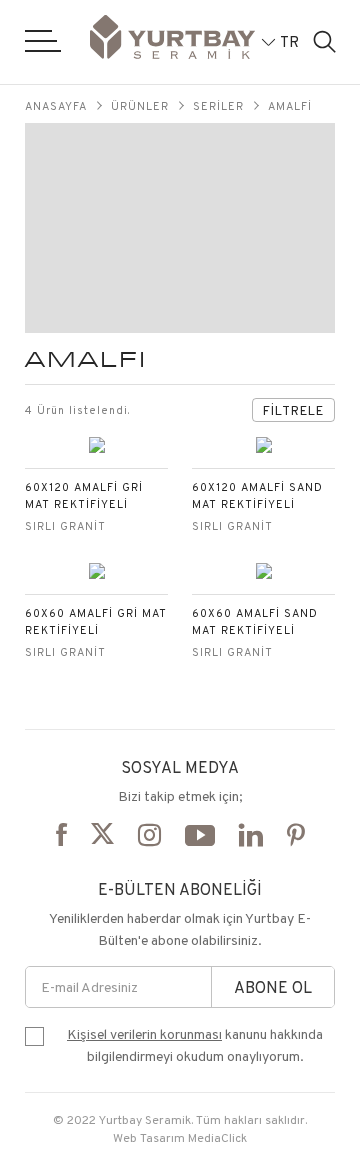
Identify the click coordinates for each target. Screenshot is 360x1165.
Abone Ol (273, 987)
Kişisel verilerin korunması (144, 1034)
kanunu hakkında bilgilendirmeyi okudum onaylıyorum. (195, 1045)
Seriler (218, 106)
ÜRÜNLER (140, 106)
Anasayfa (56, 106)
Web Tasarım (149, 1137)
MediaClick (217, 1137)
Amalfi (290, 106)
